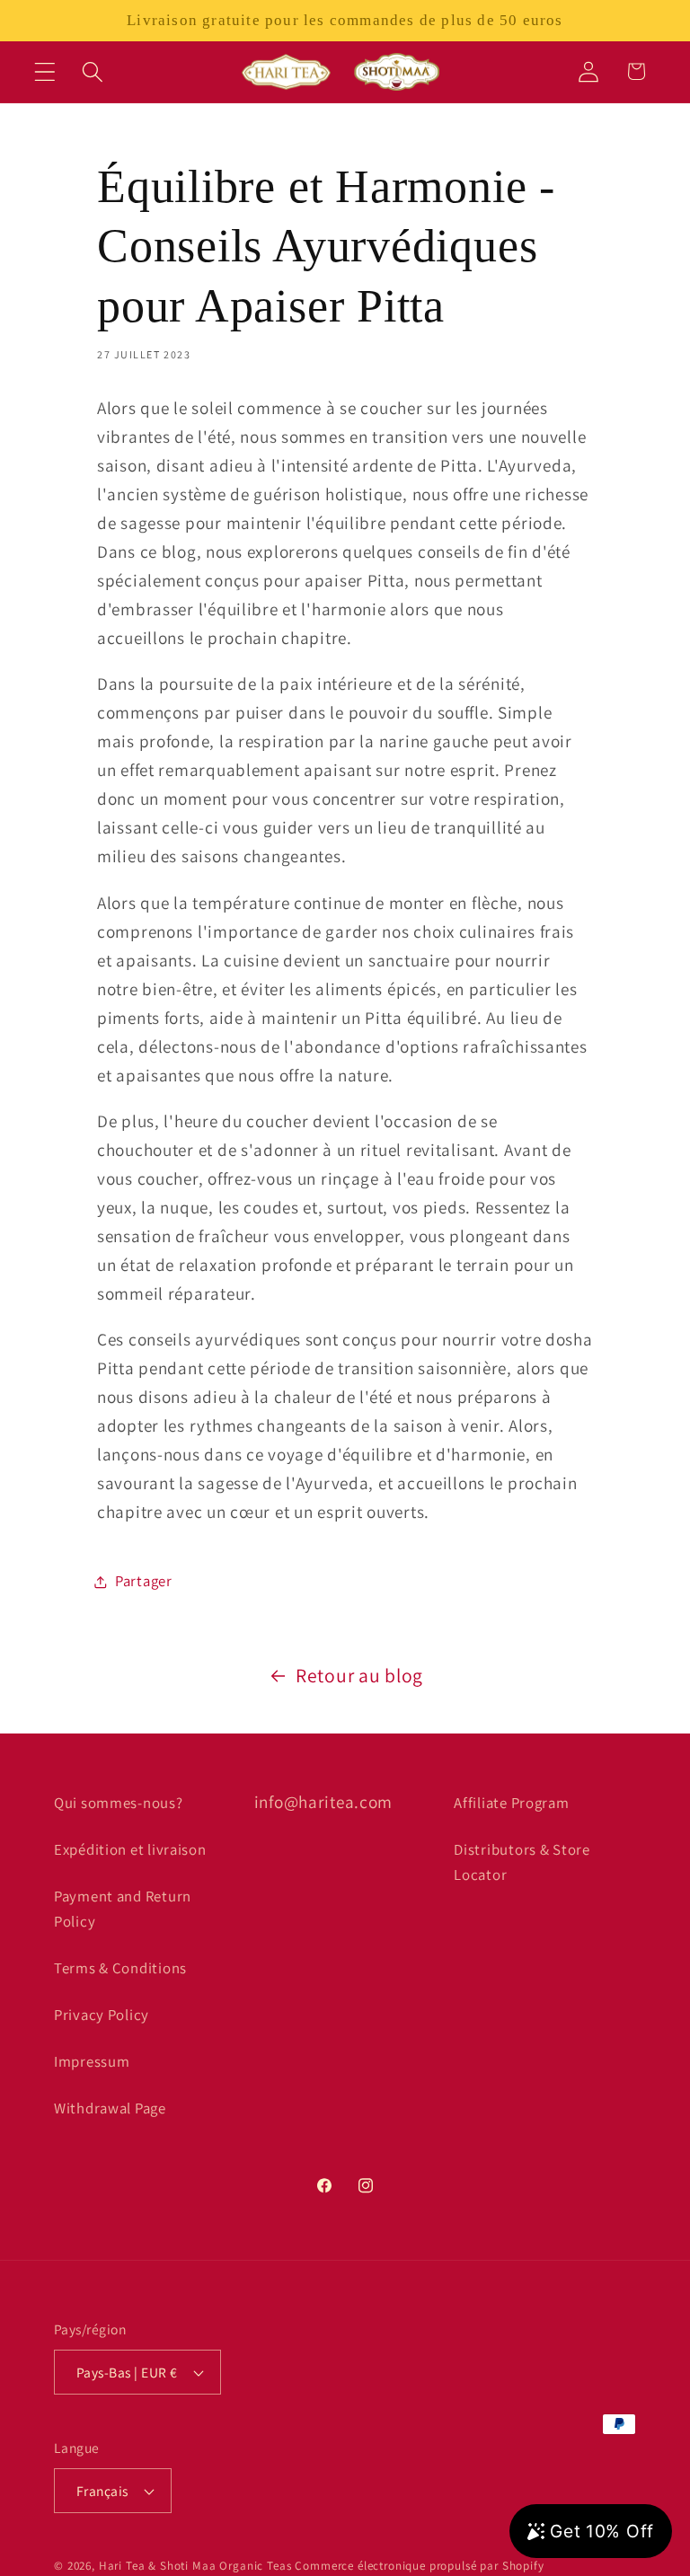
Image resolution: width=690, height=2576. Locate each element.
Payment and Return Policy (123, 1909)
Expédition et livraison (130, 1849)
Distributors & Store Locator (522, 1862)
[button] (45, 71)
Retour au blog (359, 1675)
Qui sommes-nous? (119, 1803)
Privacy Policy (102, 2015)
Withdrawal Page (110, 2108)
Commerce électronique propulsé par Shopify (419, 2566)
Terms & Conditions (120, 1968)
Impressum (92, 2061)
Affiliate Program (511, 1803)
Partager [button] (144, 1581)
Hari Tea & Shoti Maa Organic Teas (195, 2566)
